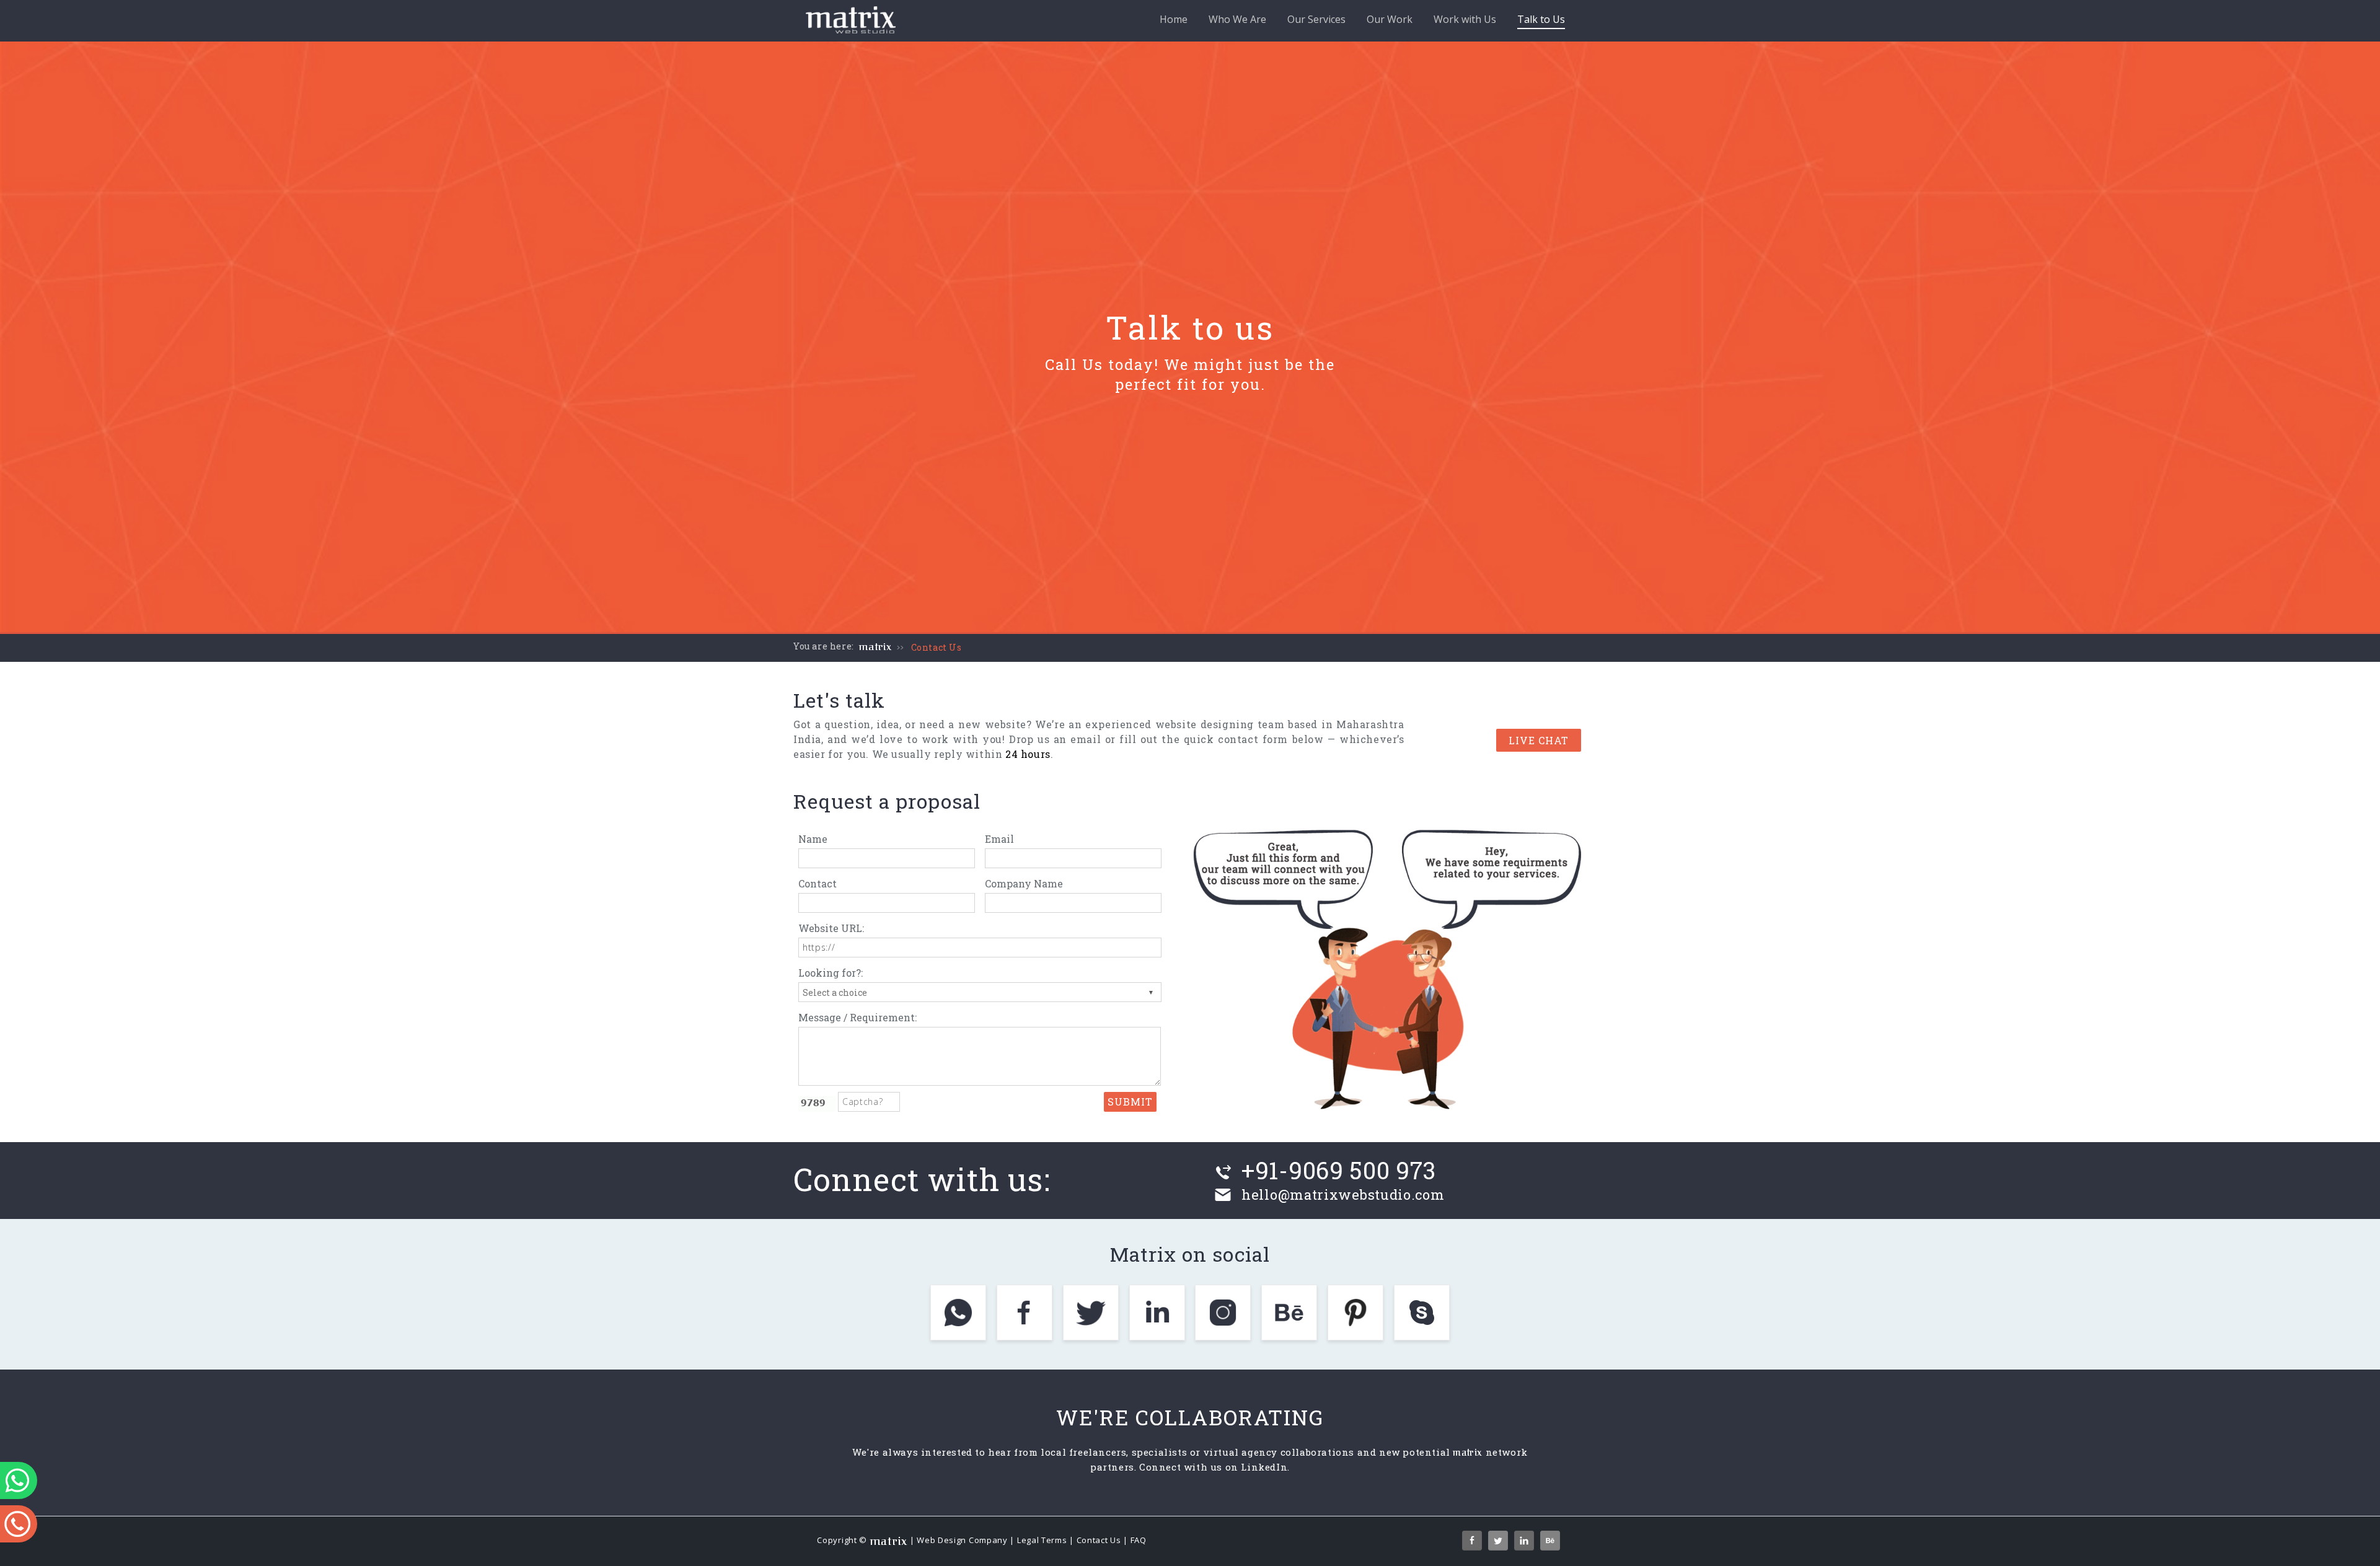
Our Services (1316, 19)
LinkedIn (1264, 1467)
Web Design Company (962, 1540)
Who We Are (1237, 19)
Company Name (1024, 883)
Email (999, 839)
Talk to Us (1541, 19)
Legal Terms (1042, 1540)
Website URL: (831, 928)
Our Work (1390, 19)
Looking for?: (831, 973)
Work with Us (1465, 19)
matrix (875, 647)
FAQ (1139, 1540)
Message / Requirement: (857, 1017)
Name (813, 839)
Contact (818, 883)
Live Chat (1539, 740)
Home (1174, 19)
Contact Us (937, 647)
